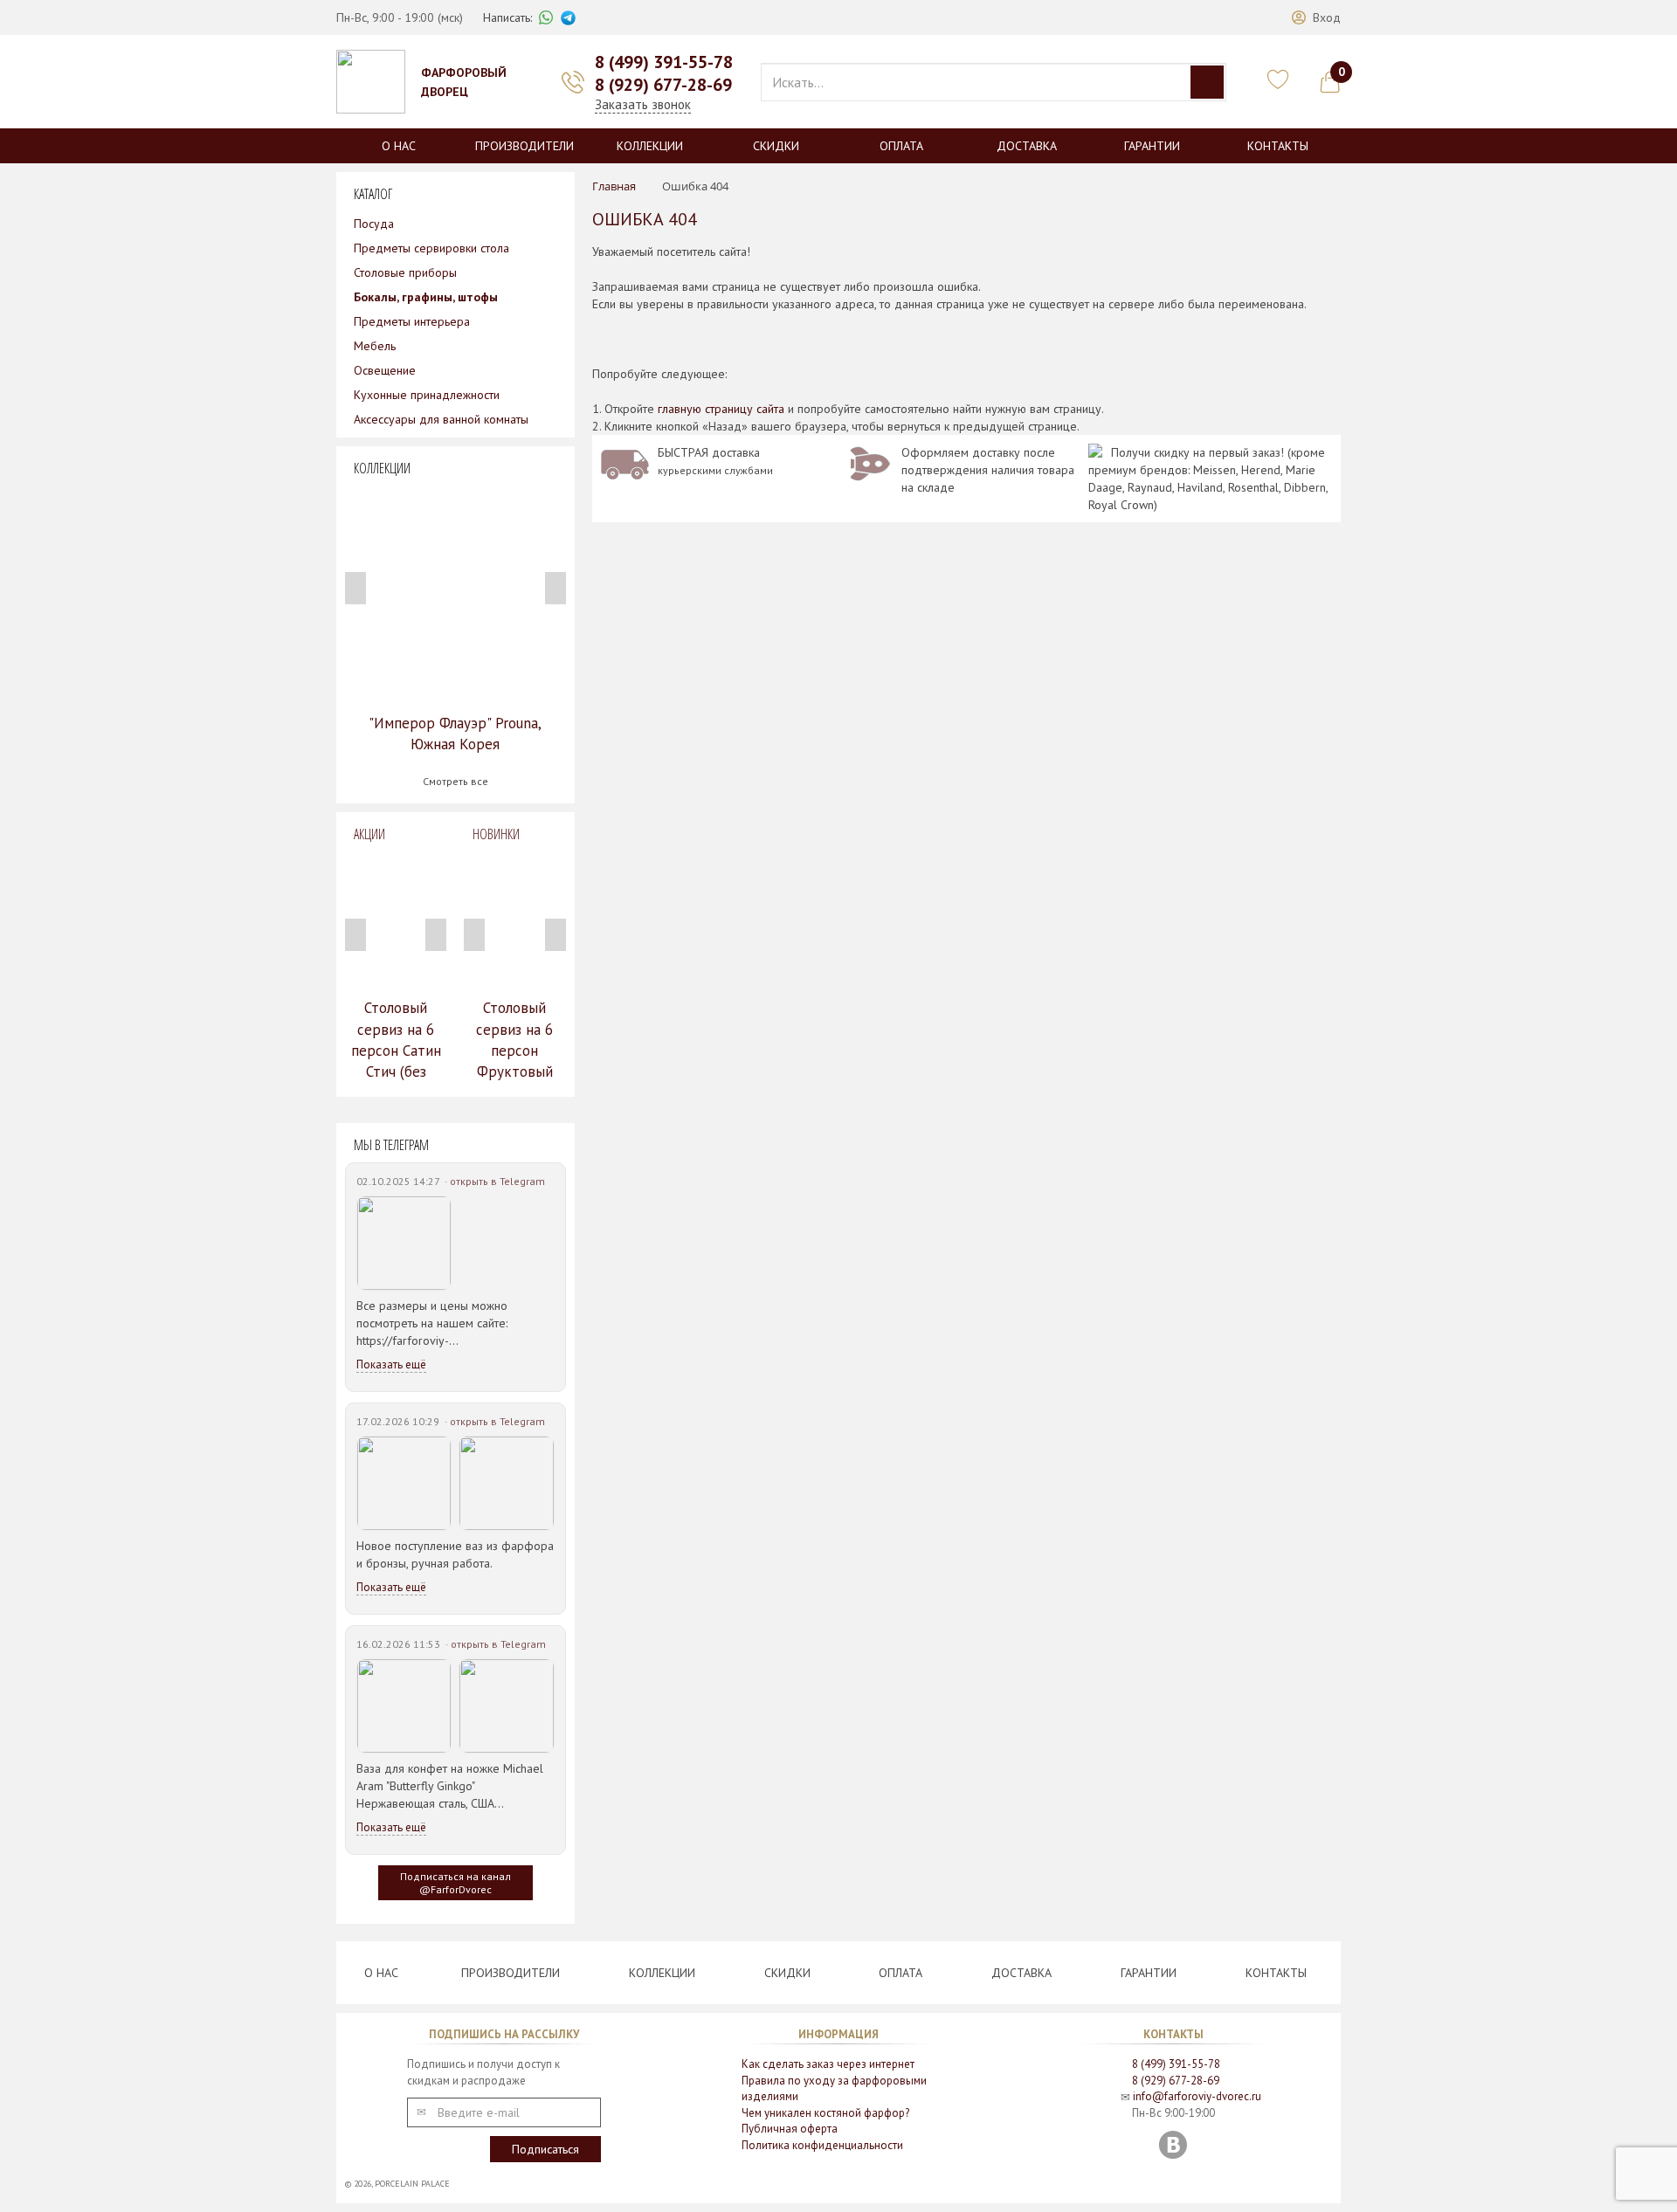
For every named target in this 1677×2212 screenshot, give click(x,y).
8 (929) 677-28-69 (663, 85)
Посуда (374, 224)
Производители (524, 146)
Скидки (776, 146)
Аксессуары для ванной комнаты (441, 419)
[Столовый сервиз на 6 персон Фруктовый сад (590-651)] (514, 920)
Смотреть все (455, 781)
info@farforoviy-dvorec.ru (1197, 2096)
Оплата (901, 146)
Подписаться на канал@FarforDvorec (455, 1883)
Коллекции (650, 146)
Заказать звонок (643, 104)
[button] (1316, 17)
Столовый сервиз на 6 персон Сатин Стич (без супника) (396, 1050)
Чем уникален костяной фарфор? (825, 2113)
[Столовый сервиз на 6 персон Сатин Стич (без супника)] (396, 920)
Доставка (1027, 146)
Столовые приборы (405, 272)
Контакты (1278, 146)
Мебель (375, 346)
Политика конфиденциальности (822, 2145)
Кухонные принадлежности (427, 395)
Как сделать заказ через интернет (828, 2064)
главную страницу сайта (721, 409)
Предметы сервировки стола (431, 248)
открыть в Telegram (497, 1181)
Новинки (496, 834)
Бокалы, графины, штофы (426, 297)
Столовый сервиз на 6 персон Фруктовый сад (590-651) (514, 1050)
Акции (369, 834)
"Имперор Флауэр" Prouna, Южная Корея (455, 734)
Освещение (385, 370)
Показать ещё (391, 1364)
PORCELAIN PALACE (412, 2184)
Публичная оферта (790, 2129)
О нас (399, 146)
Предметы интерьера (412, 321)
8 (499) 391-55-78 (664, 62)
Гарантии (1152, 146)
